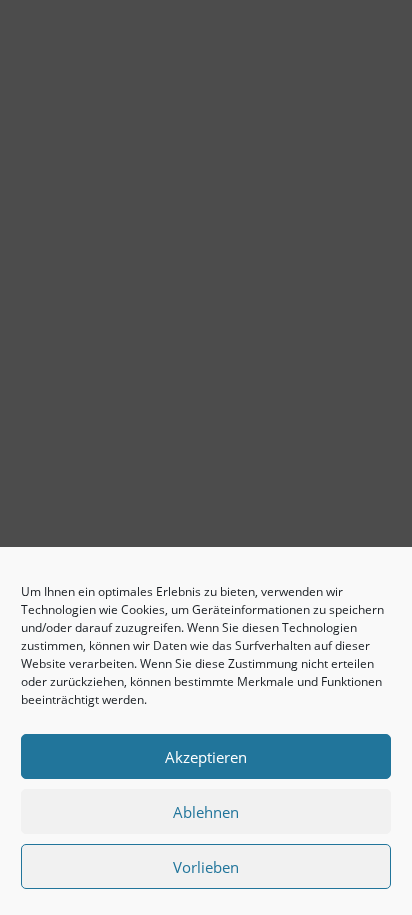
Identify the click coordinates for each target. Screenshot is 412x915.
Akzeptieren (206, 757)
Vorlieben (206, 867)
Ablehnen (206, 812)
